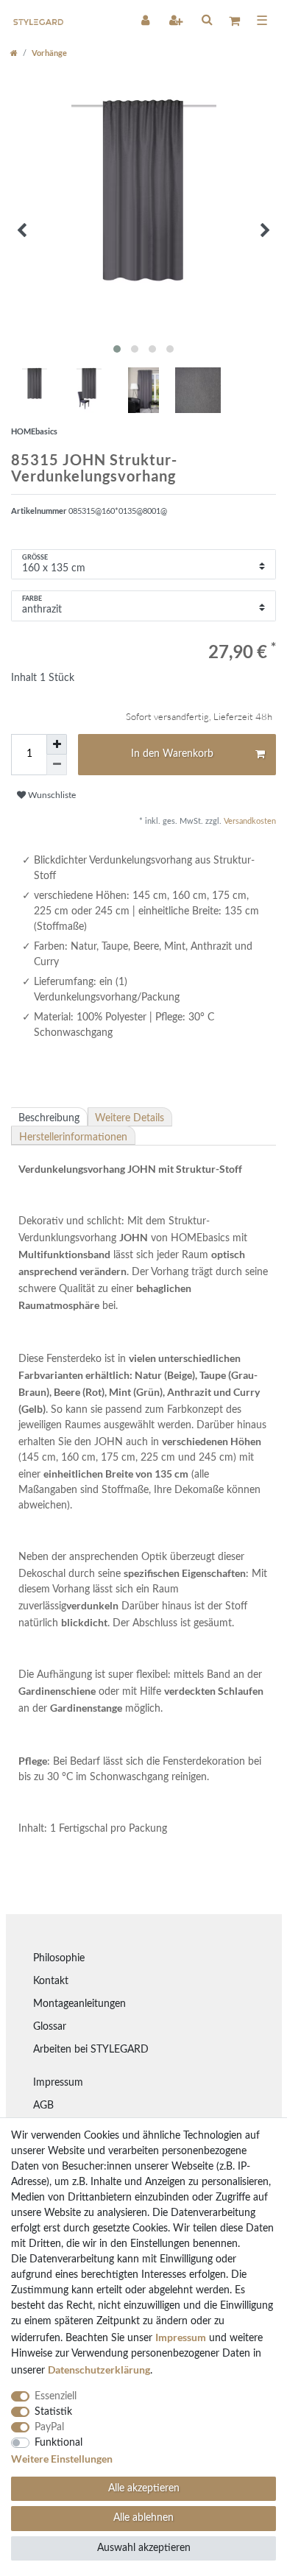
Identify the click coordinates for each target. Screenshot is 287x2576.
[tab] (49, 1117)
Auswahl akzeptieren (144, 2548)
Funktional (59, 2443)
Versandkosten (249, 821)
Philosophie (59, 1958)
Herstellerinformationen (73, 1137)
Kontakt (51, 1981)
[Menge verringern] (57, 765)
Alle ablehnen (143, 2518)
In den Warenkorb (172, 754)
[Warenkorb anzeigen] (234, 20)
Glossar (50, 2027)
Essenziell (56, 2396)
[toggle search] (207, 19)
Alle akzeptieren (144, 2488)
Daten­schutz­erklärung (99, 2369)
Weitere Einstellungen (62, 2459)
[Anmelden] (146, 20)
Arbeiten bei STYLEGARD (91, 2050)
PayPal (49, 2427)
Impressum (58, 2083)
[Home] (14, 53)
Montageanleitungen (79, 2004)
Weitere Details (130, 1118)
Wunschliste (51, 795)
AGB (43, 2106)
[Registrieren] (177, 20)
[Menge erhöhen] (57, 744)
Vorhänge (49, 53)
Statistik (53, 2412)
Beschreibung (49, 1118)
